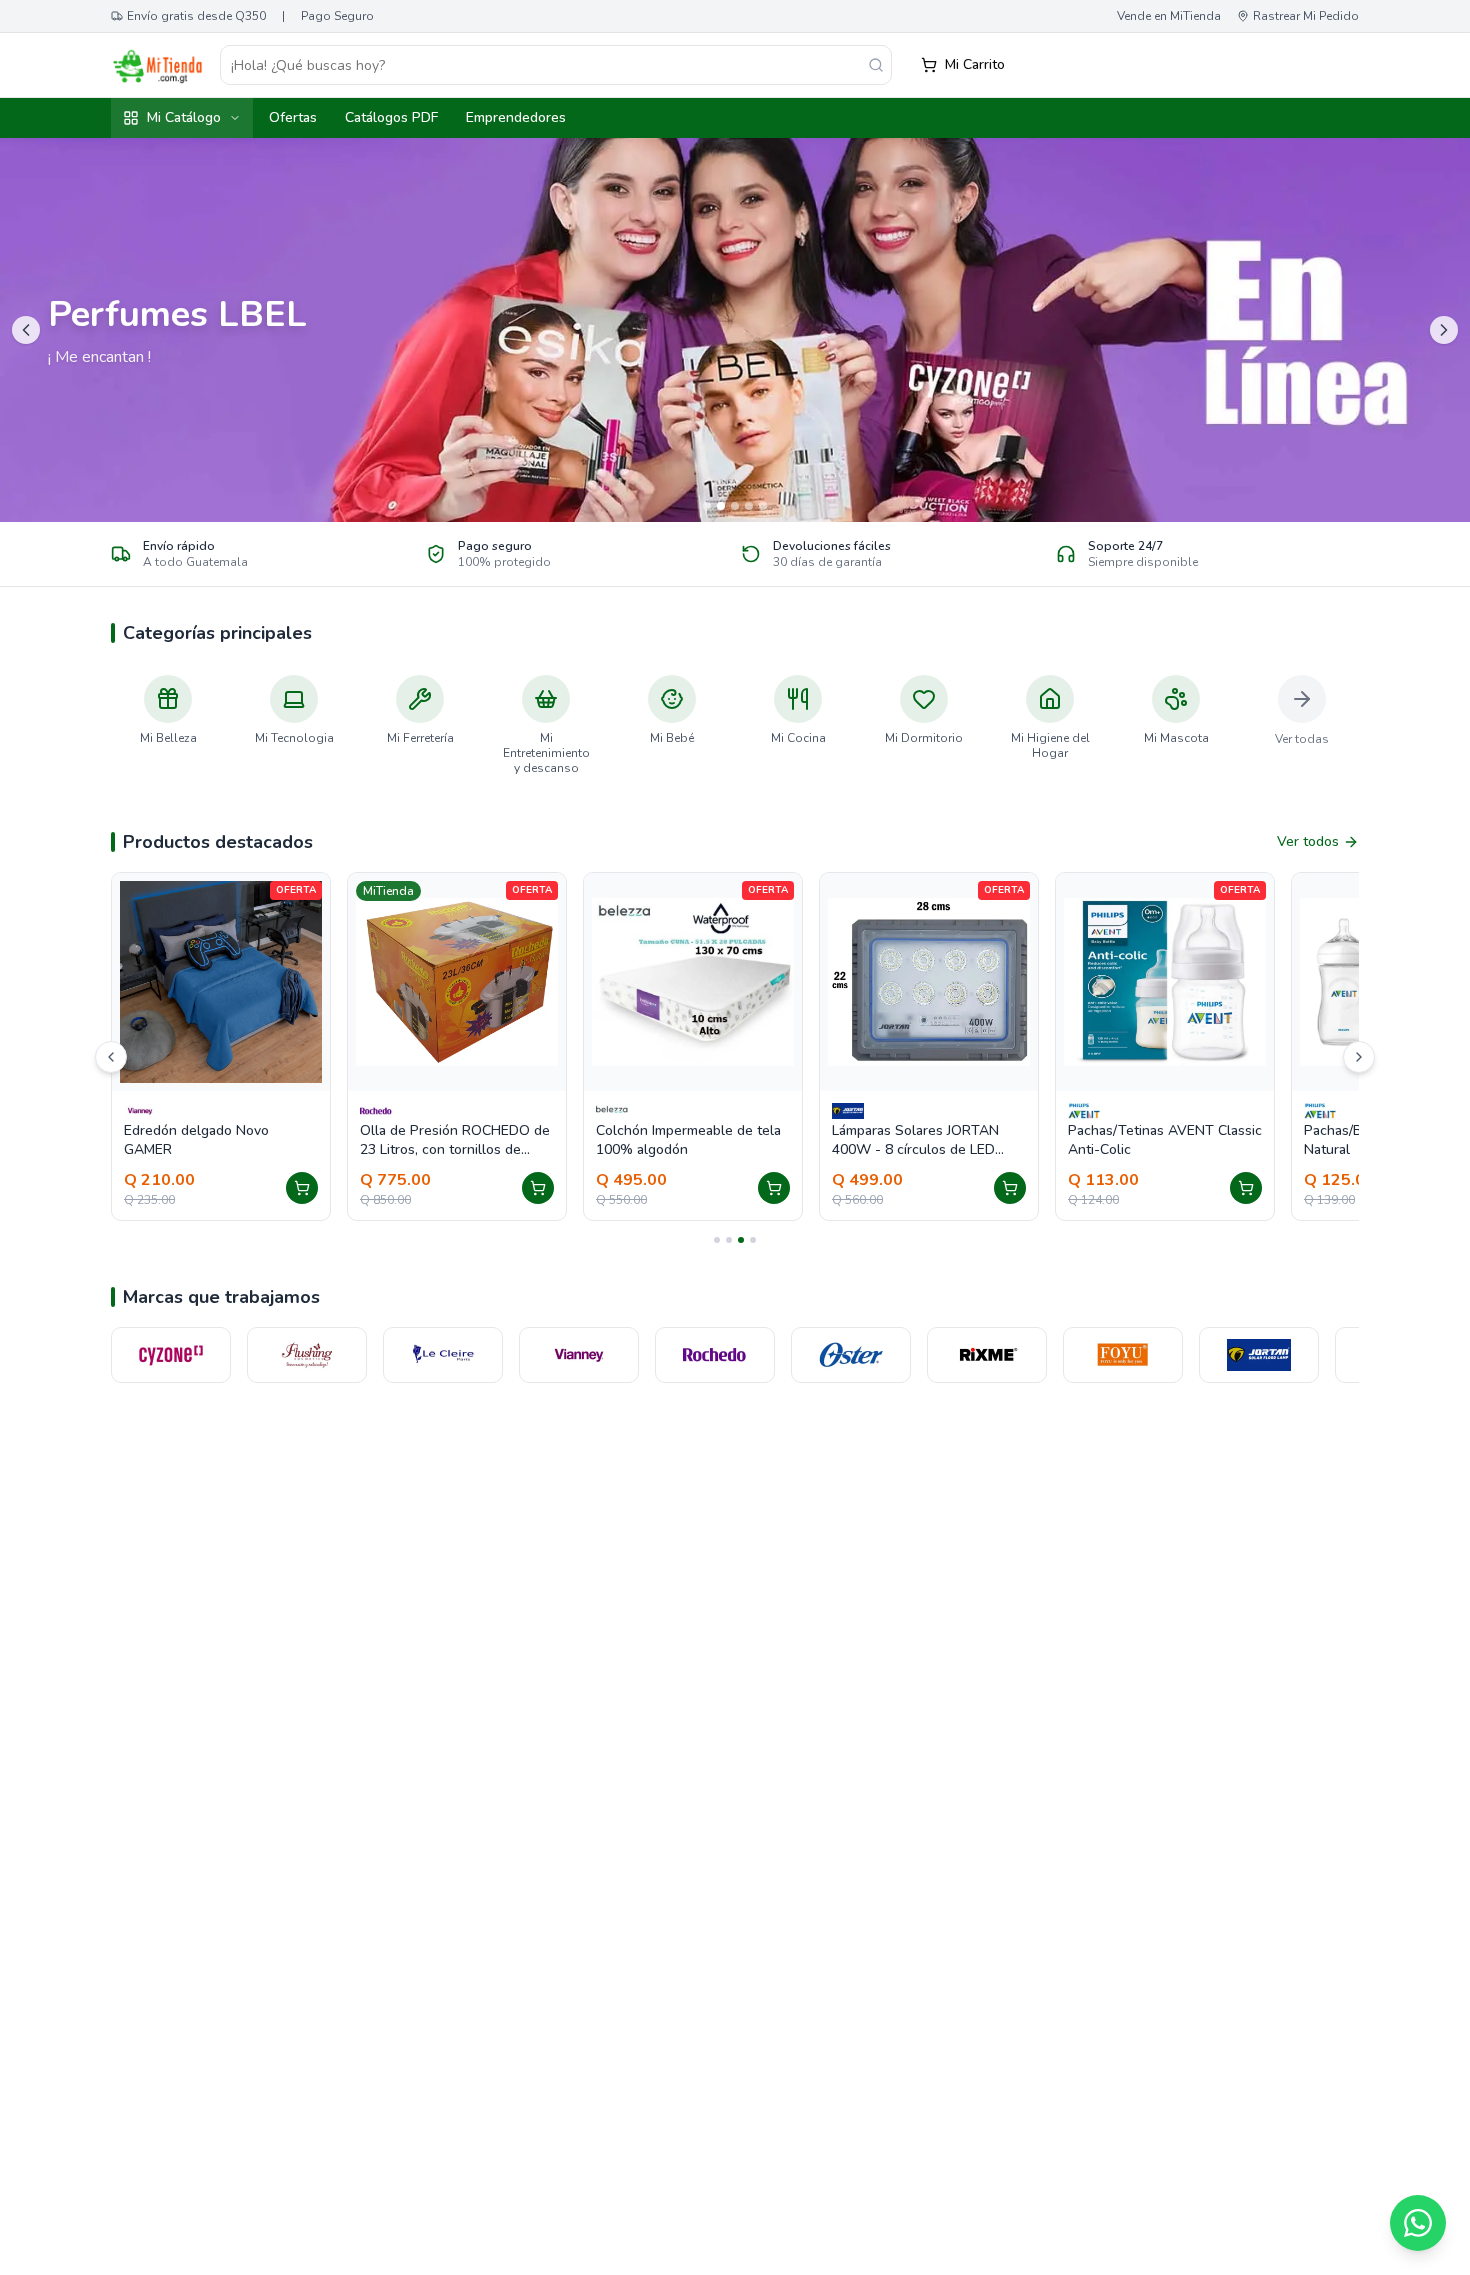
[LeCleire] (310, 1355)
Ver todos (1308, 841)
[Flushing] (174, 1355)
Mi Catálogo (184, 117)
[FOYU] (990, 1355)
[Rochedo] (582, 1355)
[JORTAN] (1126, 1355)
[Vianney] (446, 1355)
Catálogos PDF (391, 117)
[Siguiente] (1359, 1057)
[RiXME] (854, 1355)
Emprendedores (516, 117)
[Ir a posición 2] (729, 1240)
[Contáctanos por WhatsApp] (1418, 2223)
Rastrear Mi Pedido (1306, 16)
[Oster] (718, 1355)
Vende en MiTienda (1169, 16)
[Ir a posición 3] (741, 1240)
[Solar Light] (1262, 1355)
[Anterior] (111, 1057)
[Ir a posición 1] (717, 1240)
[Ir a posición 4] (753, 1240)
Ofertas (293, 117)
